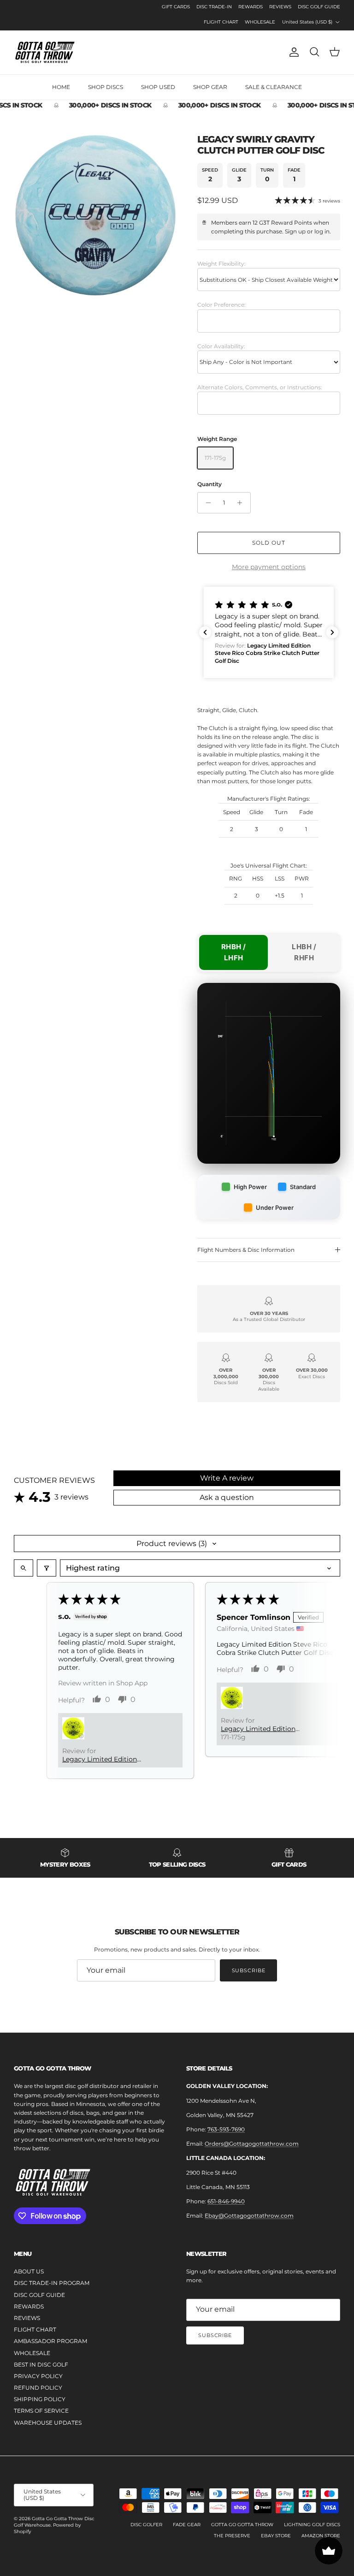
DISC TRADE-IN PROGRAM (52, 2283)
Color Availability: (221, 346)
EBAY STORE (276, 2536)
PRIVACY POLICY (38, 2376)
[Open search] (24, 1568)
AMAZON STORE (321, 2536)
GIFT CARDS (176, 7)
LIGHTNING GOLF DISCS (312, 2525)
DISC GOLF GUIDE (319, 7)
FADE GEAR (187, 2525)
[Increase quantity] (242, 503)
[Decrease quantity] (206, 503)
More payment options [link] (269, 567)
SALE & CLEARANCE (274, 87)
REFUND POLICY (38, 2388)
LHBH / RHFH (304, 952)
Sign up (295, 231)
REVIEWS (280, 7)
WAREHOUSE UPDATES (48, 2423)
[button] (269, 632)
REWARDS (251, 7)
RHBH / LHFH (234, 952)
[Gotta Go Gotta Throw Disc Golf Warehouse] (45, 52)
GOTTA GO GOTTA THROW (242, 2525)
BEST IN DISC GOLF (41, 2365)
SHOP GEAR (210, 87)
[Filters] (47, 1568)
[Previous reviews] (205, 632)
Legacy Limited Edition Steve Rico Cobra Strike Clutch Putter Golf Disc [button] (100, 1759)
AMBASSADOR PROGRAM (50, 2341)
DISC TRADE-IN (214, 7)
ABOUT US (29, 2271)
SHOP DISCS (106, 87)
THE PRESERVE (232, 2536)
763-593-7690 (226, 2129)
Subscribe (249, 1970)
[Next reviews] (332, 632)
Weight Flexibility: (221, 264)
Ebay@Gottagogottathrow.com (249, 2216)
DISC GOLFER (146, 2525)
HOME (61, 87)
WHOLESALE (260, 22)
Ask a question (227, 1497)
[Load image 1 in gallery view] (95, 215)
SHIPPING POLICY (40, 2399)
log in (322, 231)
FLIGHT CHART (221, 22)
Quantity (209, 484)
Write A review (227, 1478)
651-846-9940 (226, 2201)
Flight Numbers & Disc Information (246, 1250)
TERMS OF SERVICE (41, 2411)
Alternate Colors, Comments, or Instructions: (260, 387)
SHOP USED (158, 87)
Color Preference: (221, 305)
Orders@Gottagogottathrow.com (252, 2144)
